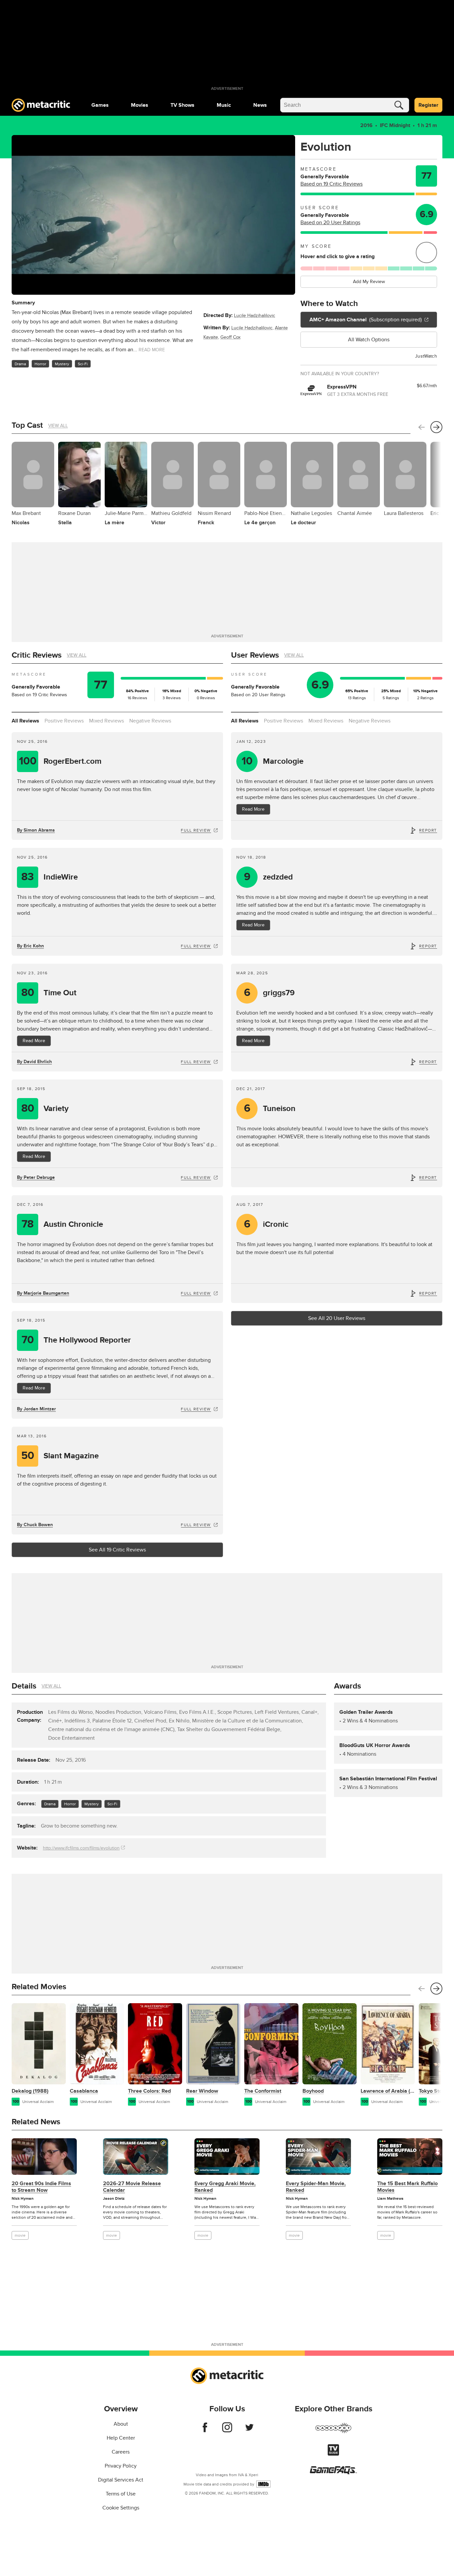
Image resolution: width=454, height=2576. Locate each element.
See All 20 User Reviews (337, 1318)
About (121, 2424)
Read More (253, 809)
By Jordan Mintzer (36, 1409)
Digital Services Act (121, 2480)
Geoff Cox (230, 337)
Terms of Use (121, 2494)
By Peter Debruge (36, 1177)
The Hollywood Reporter (76, 1340)
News (260, 105)
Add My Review (369, 282)
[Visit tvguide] (333, 2454)
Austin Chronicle (62, 1224)
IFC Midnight (395, 125)
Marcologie (273, 761)
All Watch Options (369, 340)
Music (224, 105)
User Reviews (255, 655)
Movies (140, 105)
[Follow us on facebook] (205, 2431)
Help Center (121, 2438)
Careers (121, 2452)
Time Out (49, 993)
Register (428, 105)
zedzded (269, 877)
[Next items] (436, 427)
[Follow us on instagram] (227, 2431)
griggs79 (270, 993)
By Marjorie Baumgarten (43, 1293)
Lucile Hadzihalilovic (255, 316)
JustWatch (426, 356)
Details (24, 1686)
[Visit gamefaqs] (333, 2473)
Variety (45, 1109)
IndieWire (50, 877)
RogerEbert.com (60, 761)
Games (100, 105)
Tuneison (270, 1109)
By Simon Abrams (36, 830)
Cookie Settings (121, 2508)
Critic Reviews (37, 655)
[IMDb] (263, 2484)
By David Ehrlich (34, 1062)
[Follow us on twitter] (249, 2431)
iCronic (266, 1224)
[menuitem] (100, 105)
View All (58, 426)
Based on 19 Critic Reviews (332, 184)
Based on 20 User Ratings (330, 223)
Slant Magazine (60, 1456)
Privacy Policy (121, 2466)
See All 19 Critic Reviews (117, 1550)
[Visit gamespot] (333, 2432)
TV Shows (182, 105)
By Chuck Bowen (35, 1525)
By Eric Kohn (30, 946)
